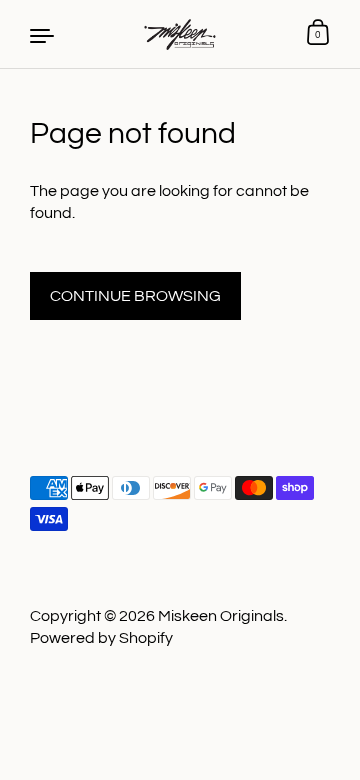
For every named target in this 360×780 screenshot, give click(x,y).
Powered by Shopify (101, 638)
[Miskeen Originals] (179, 34)
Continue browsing (135, 296)
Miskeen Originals (221, 616)
